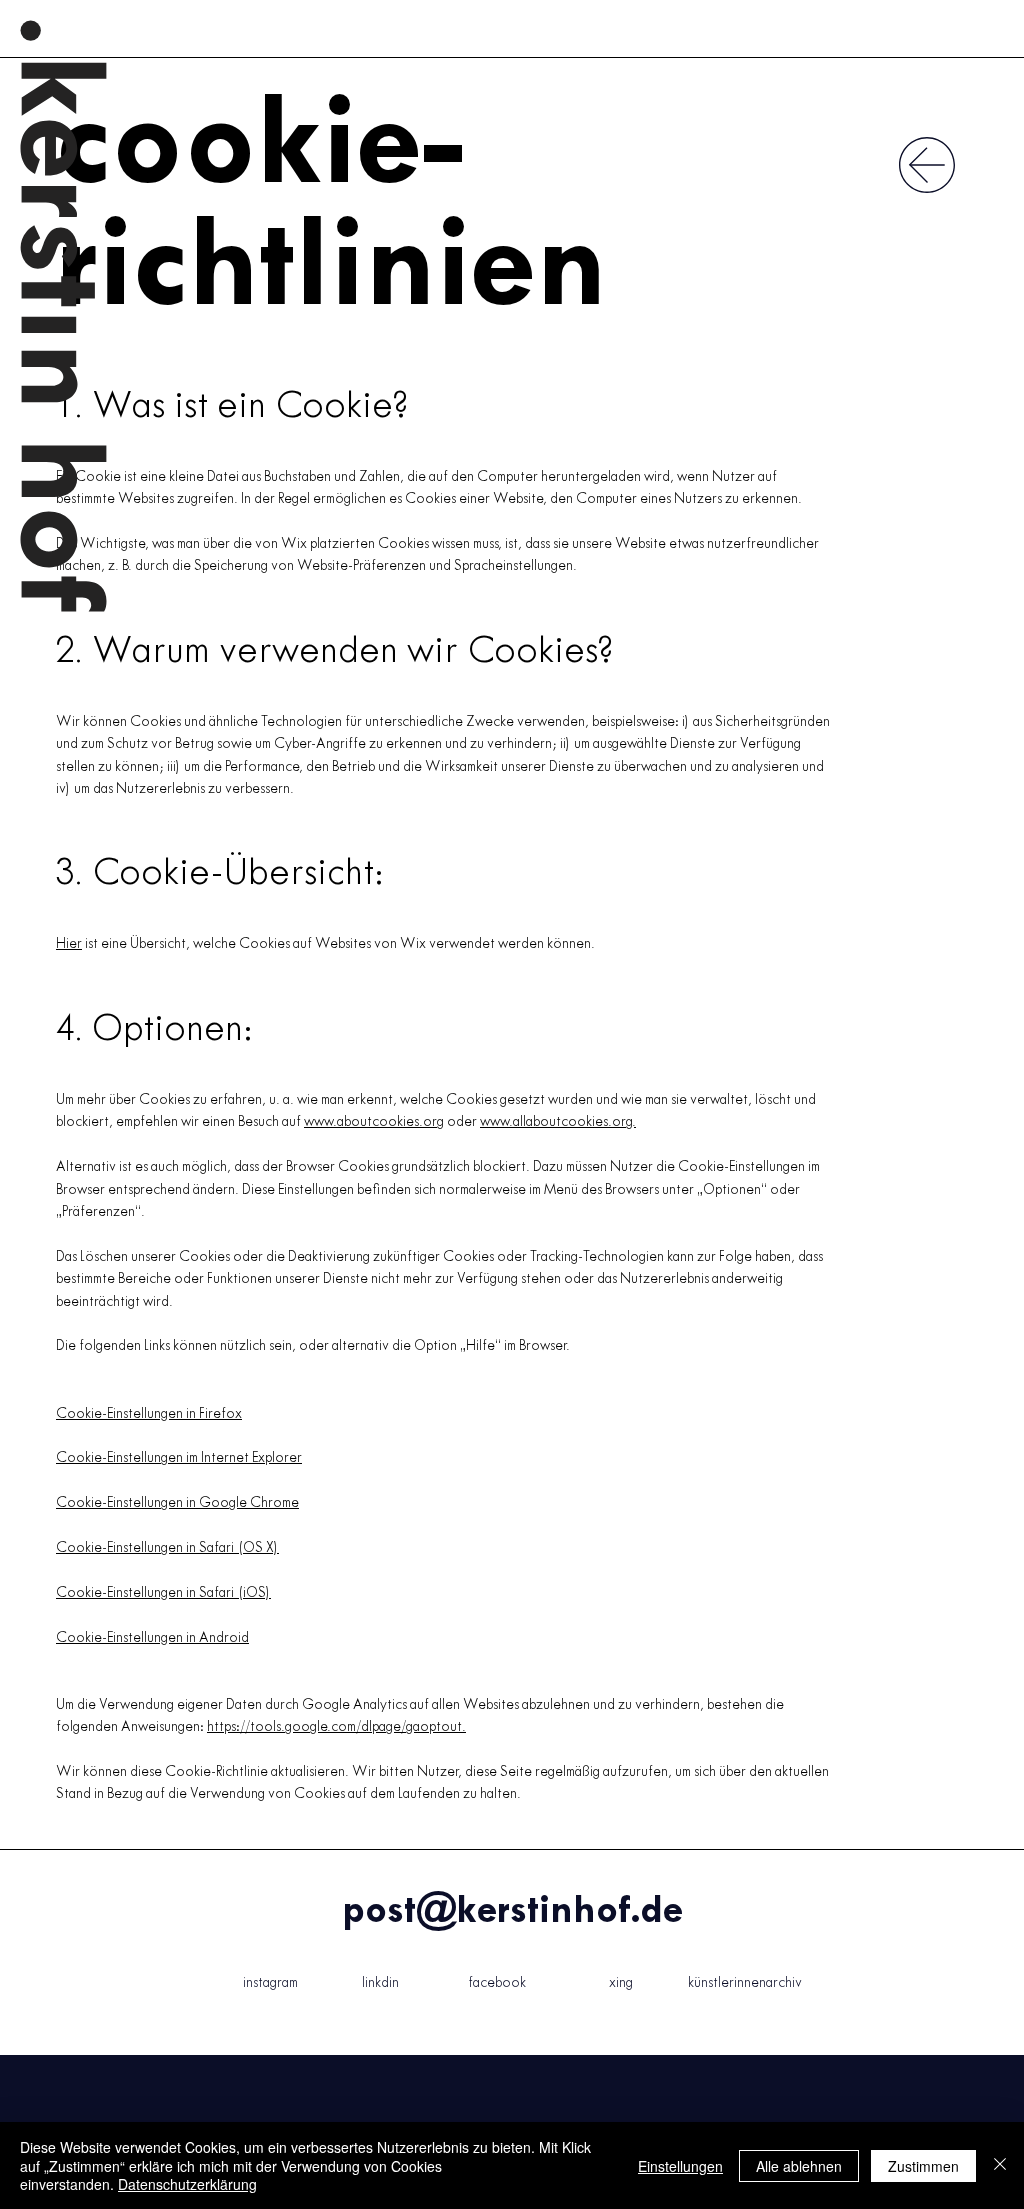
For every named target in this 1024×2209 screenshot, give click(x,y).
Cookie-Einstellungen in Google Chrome (177, 1503)
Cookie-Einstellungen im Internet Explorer (179, 1458)
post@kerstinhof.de (512, 1912)
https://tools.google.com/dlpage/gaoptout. (336, 1727)
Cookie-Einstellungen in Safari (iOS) (163, 1593)
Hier (69, 944)
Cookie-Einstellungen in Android (152, 1638)
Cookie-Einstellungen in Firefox (149, 1414)
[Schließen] (1000, 2165)
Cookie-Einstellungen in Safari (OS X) (167, 1548)
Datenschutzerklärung (187, 2184)
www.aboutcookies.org (374, 1122)
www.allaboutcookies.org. (558, 1122)
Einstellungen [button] (680, 2166)
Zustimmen (923, 2166)
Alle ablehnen (799, 2166)
